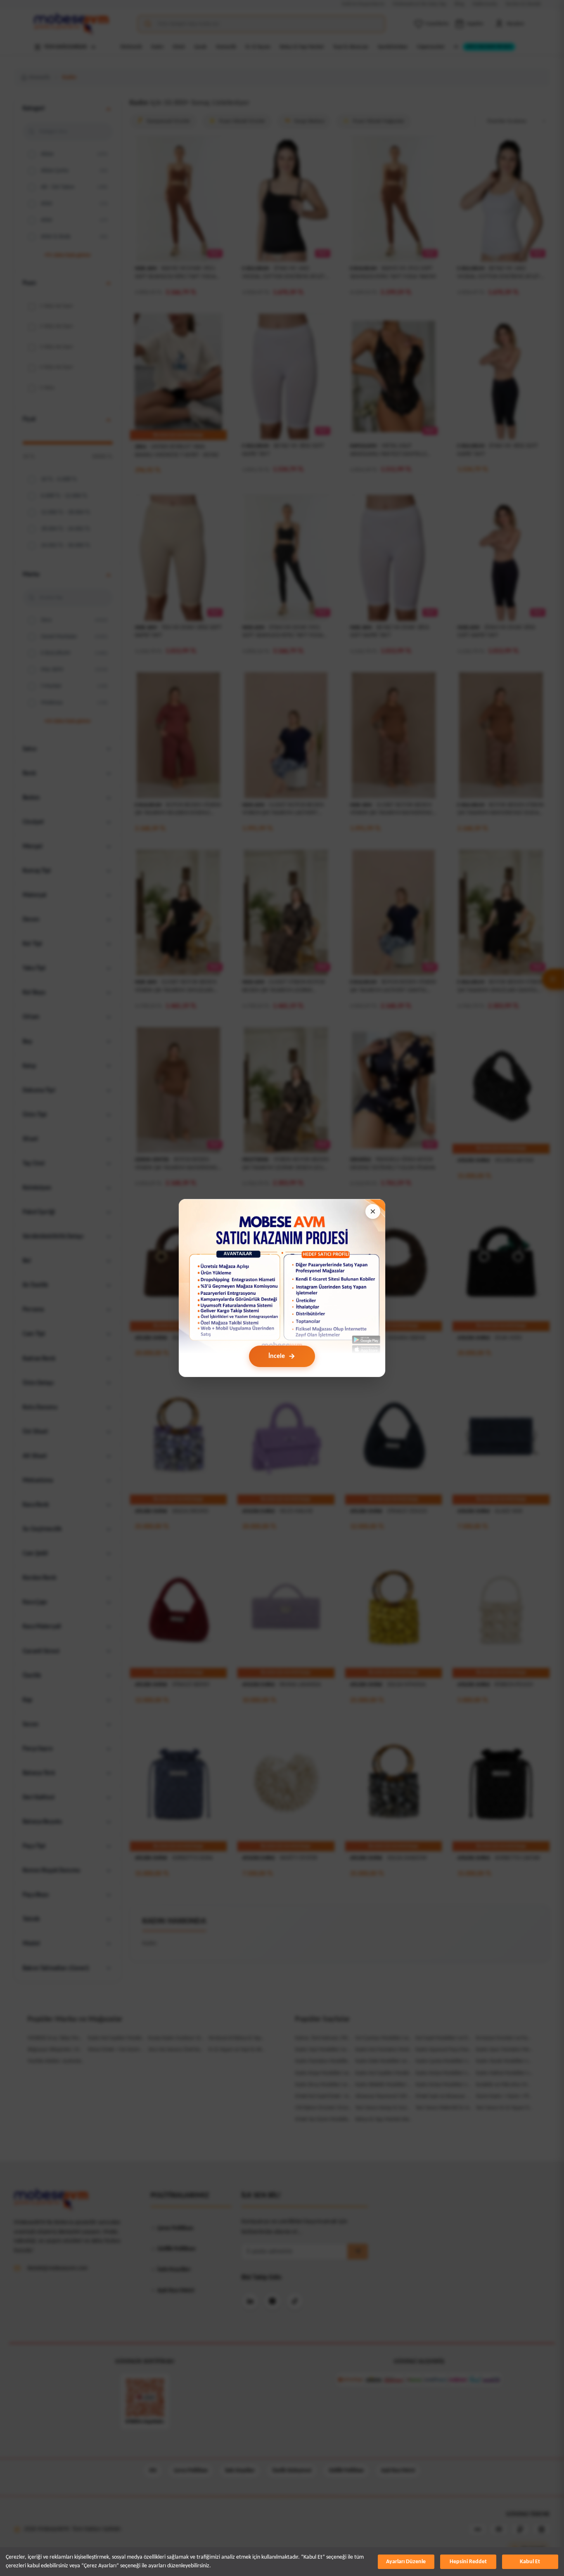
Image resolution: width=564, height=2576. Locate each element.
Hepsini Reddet (468, 2562)
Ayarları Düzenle (406, 2562)
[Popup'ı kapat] (373, 1211)
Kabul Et (530, 2562)
